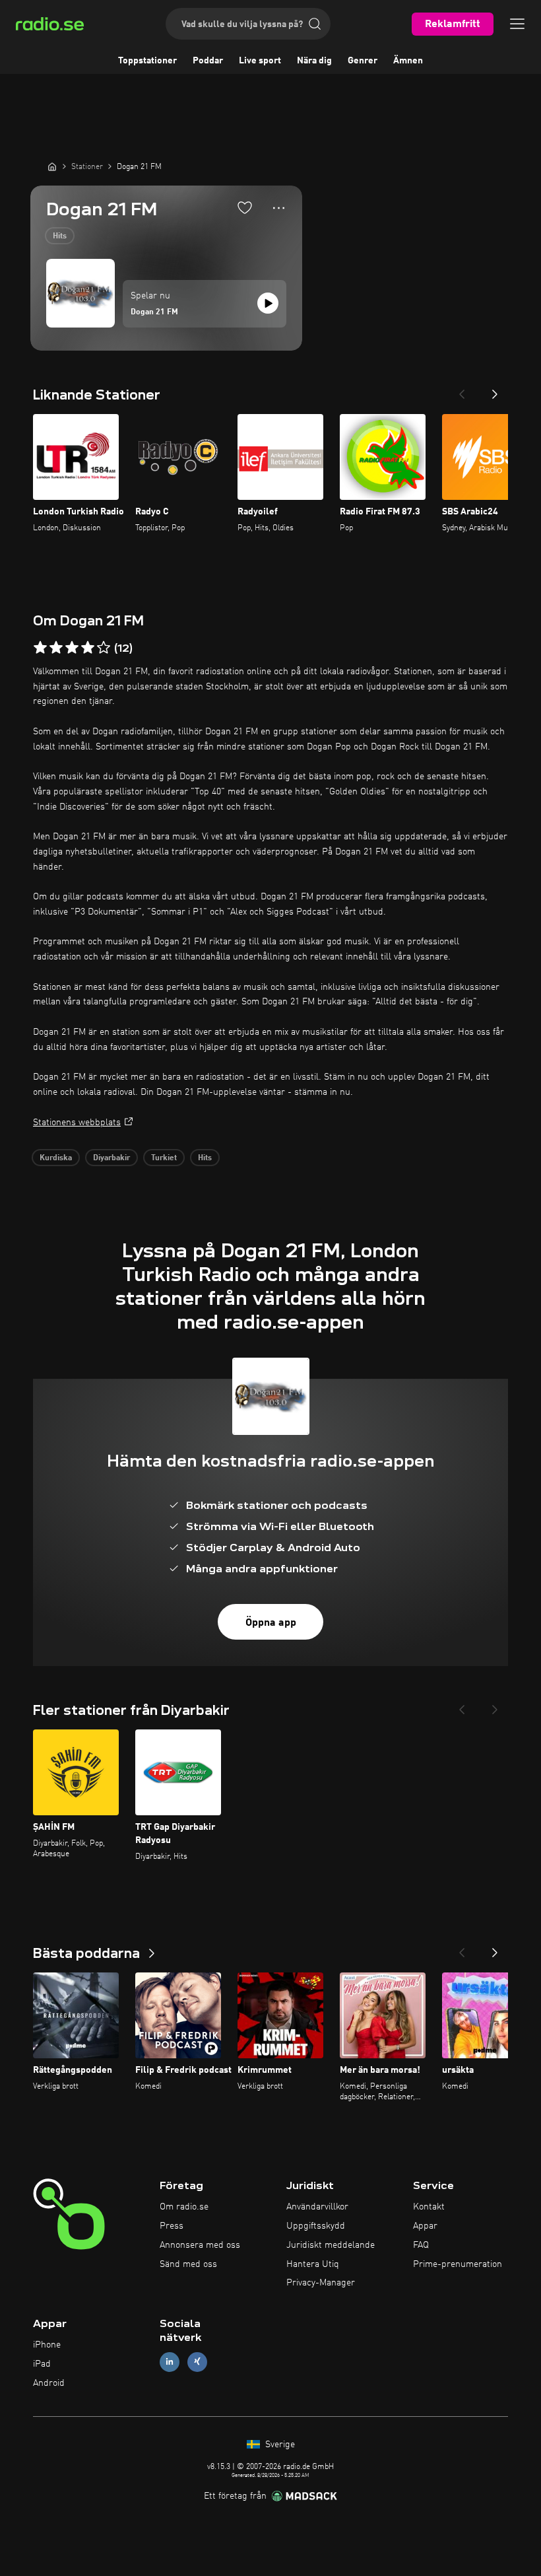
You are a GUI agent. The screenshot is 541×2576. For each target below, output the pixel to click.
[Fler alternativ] (279, 208)
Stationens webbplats (77, 1123)
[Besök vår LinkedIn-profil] (170, 2362)
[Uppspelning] (268, 303)
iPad (42, 2364)
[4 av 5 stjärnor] (88, 648)
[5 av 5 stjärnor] (104, 648)
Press (172, 2226)
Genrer (363, 61)
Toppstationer (147, 61)
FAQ (421, 2245)
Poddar (208, 61)
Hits (60, 236)
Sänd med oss (188, 2264)
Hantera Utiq (313, 2264)
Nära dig (314, 61)
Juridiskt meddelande (331, 2245)
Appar (425, 2226)
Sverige (279, 2445)
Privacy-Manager (321, 2283)
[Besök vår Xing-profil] (197, 2362)
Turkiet (164, 1158)
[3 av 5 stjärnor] (72, 648)
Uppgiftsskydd (316, 2226)
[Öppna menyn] (517, 24)
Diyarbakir (111, 1158)
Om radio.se (184, 2207)
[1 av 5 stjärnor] (40, 648)
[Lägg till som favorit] (245, 207)
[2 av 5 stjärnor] (56, 648)
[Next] (495, 390)
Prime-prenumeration (458, 2264)
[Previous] (462, 390)
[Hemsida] (52, 166)
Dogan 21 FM (154, 312)
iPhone (47, 2345)
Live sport (260, 61)
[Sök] (315, 24)
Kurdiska (56, 1158)
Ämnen (408, 61)
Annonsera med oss (200, 2245)
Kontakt (429, 2207)
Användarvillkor (317, 2207)
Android (49, 2383)
